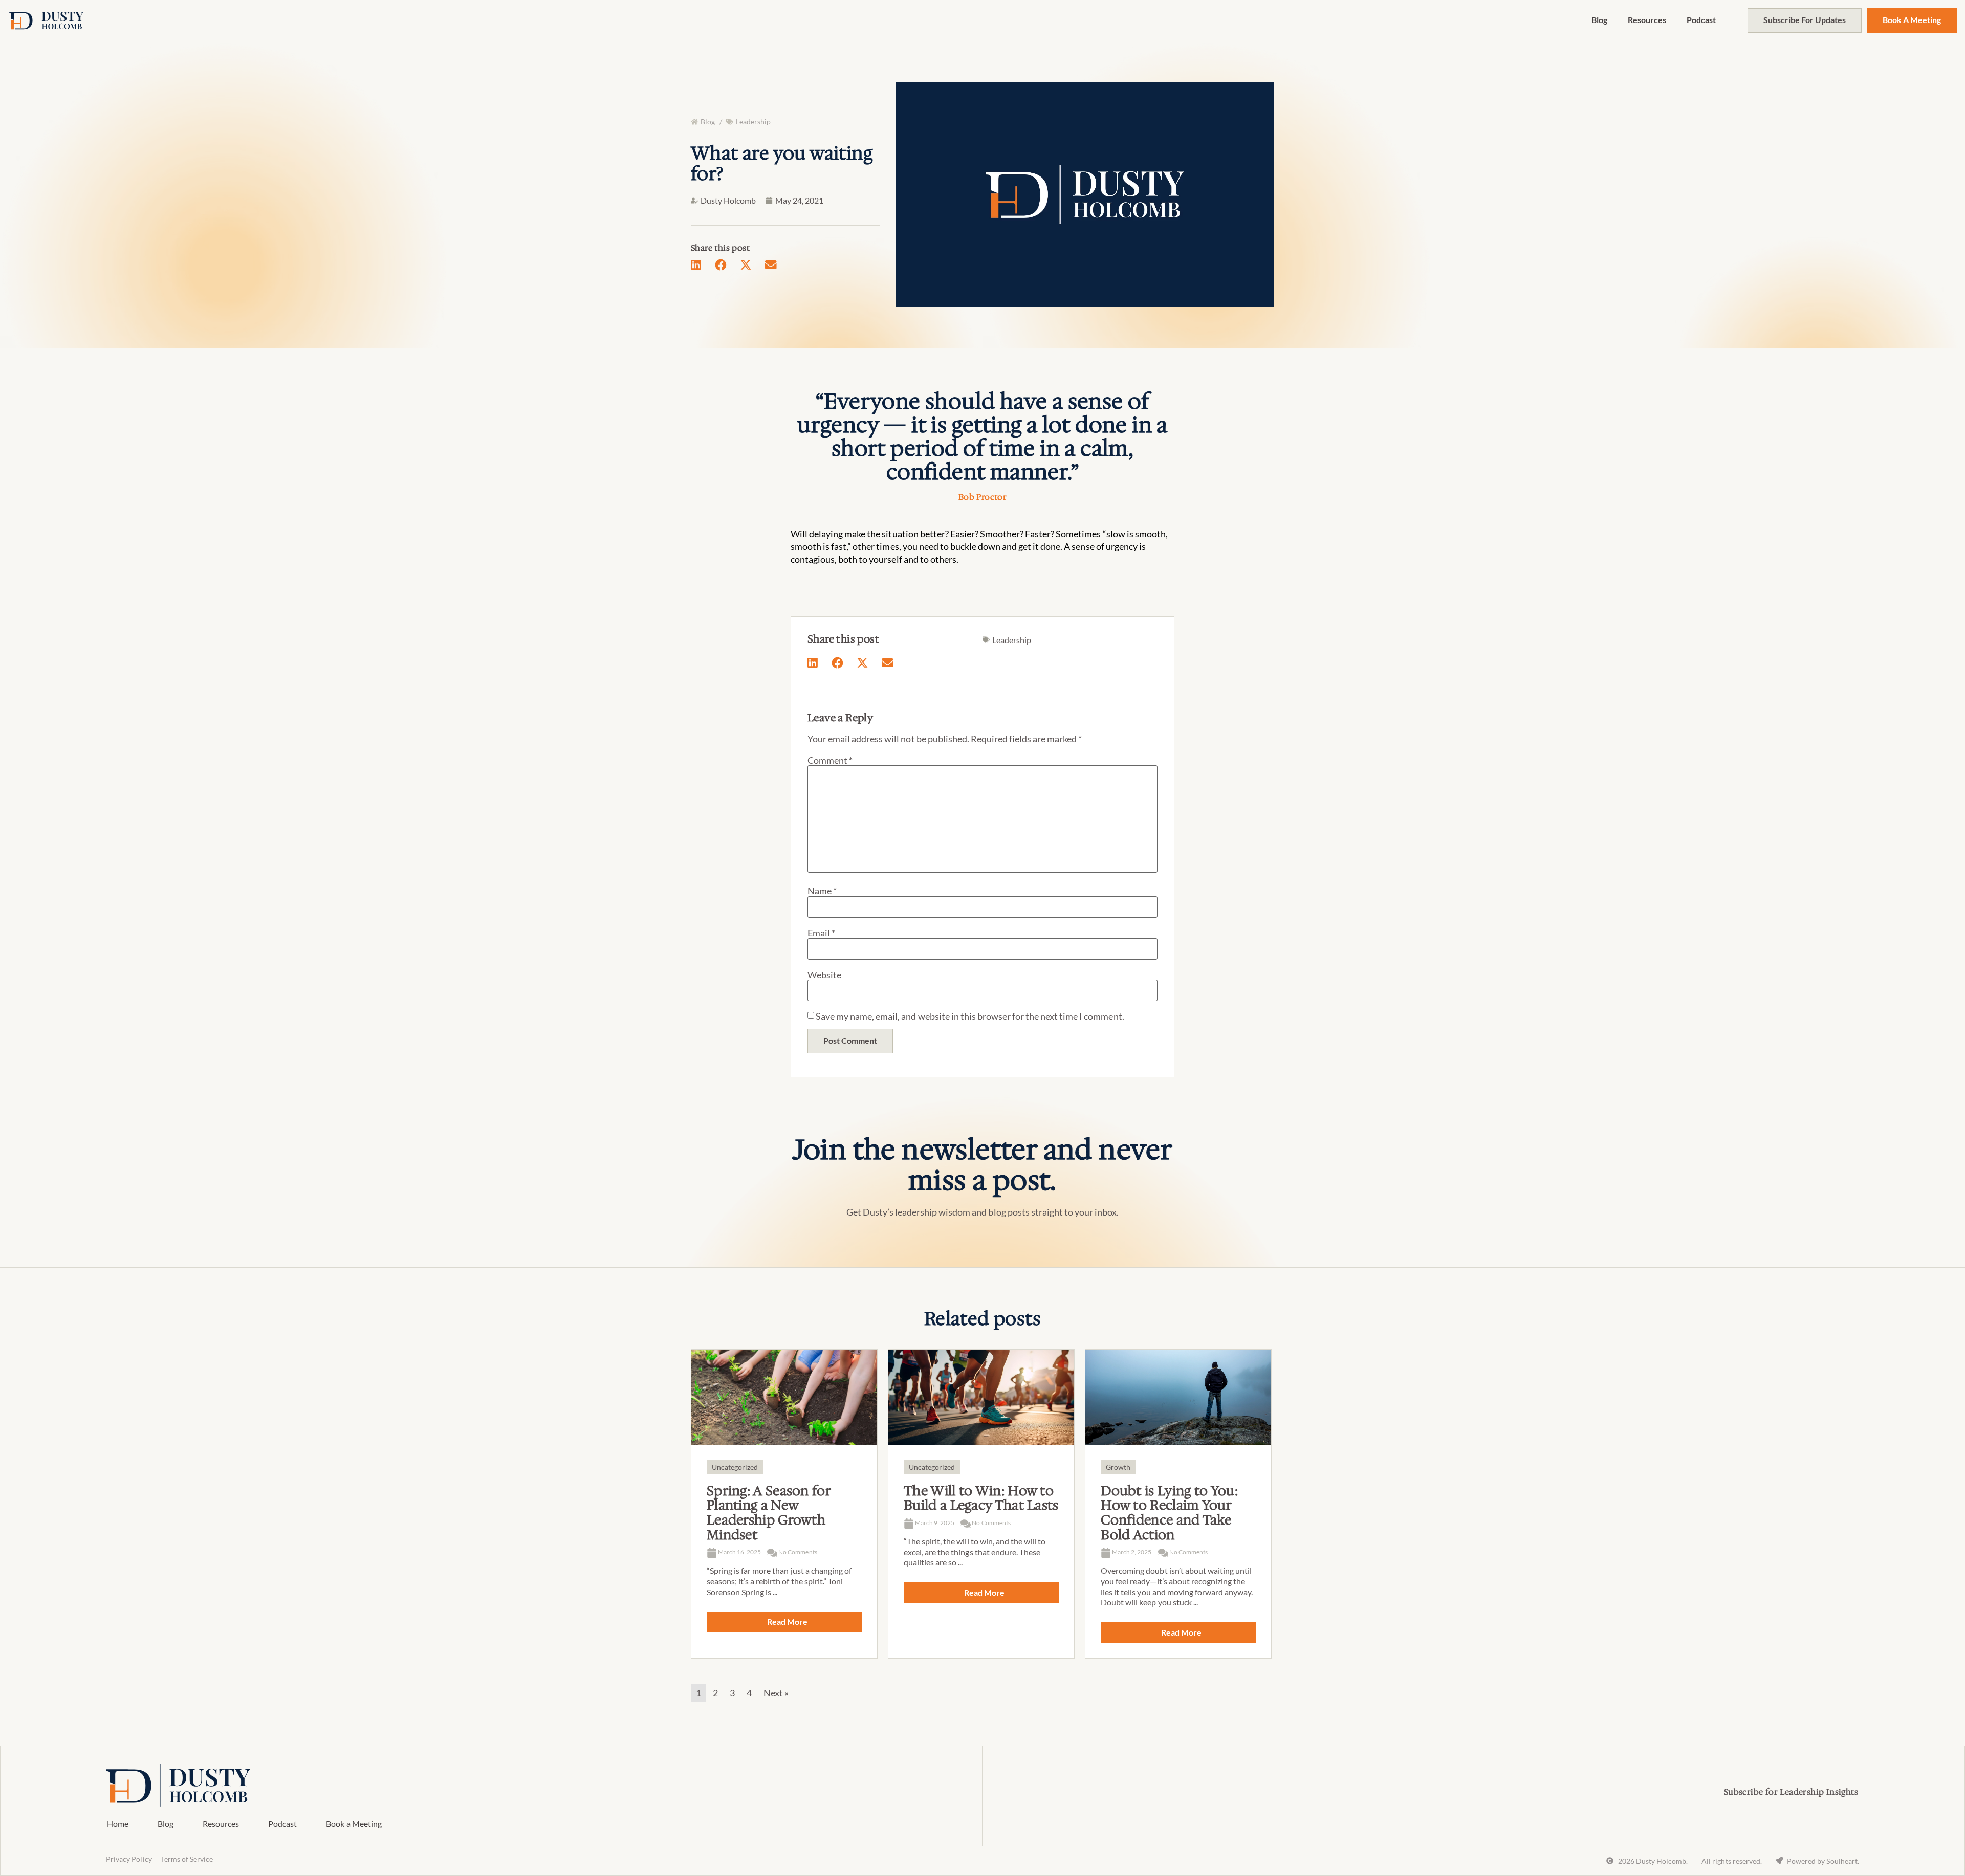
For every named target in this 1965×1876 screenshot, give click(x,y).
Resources (1647, 20)
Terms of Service (187, 1859)
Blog (1599, 20)
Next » (776, 1693)
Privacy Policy (129, 1859)
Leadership (753, 122)
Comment (830, 760)
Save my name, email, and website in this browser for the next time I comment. (970, 1016)
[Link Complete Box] (784, 1504)
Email (821, 933)
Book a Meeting (354, 1824)
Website (824, 975)
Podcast (1701, 20)
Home (118, 1824)
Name (822, 891)
